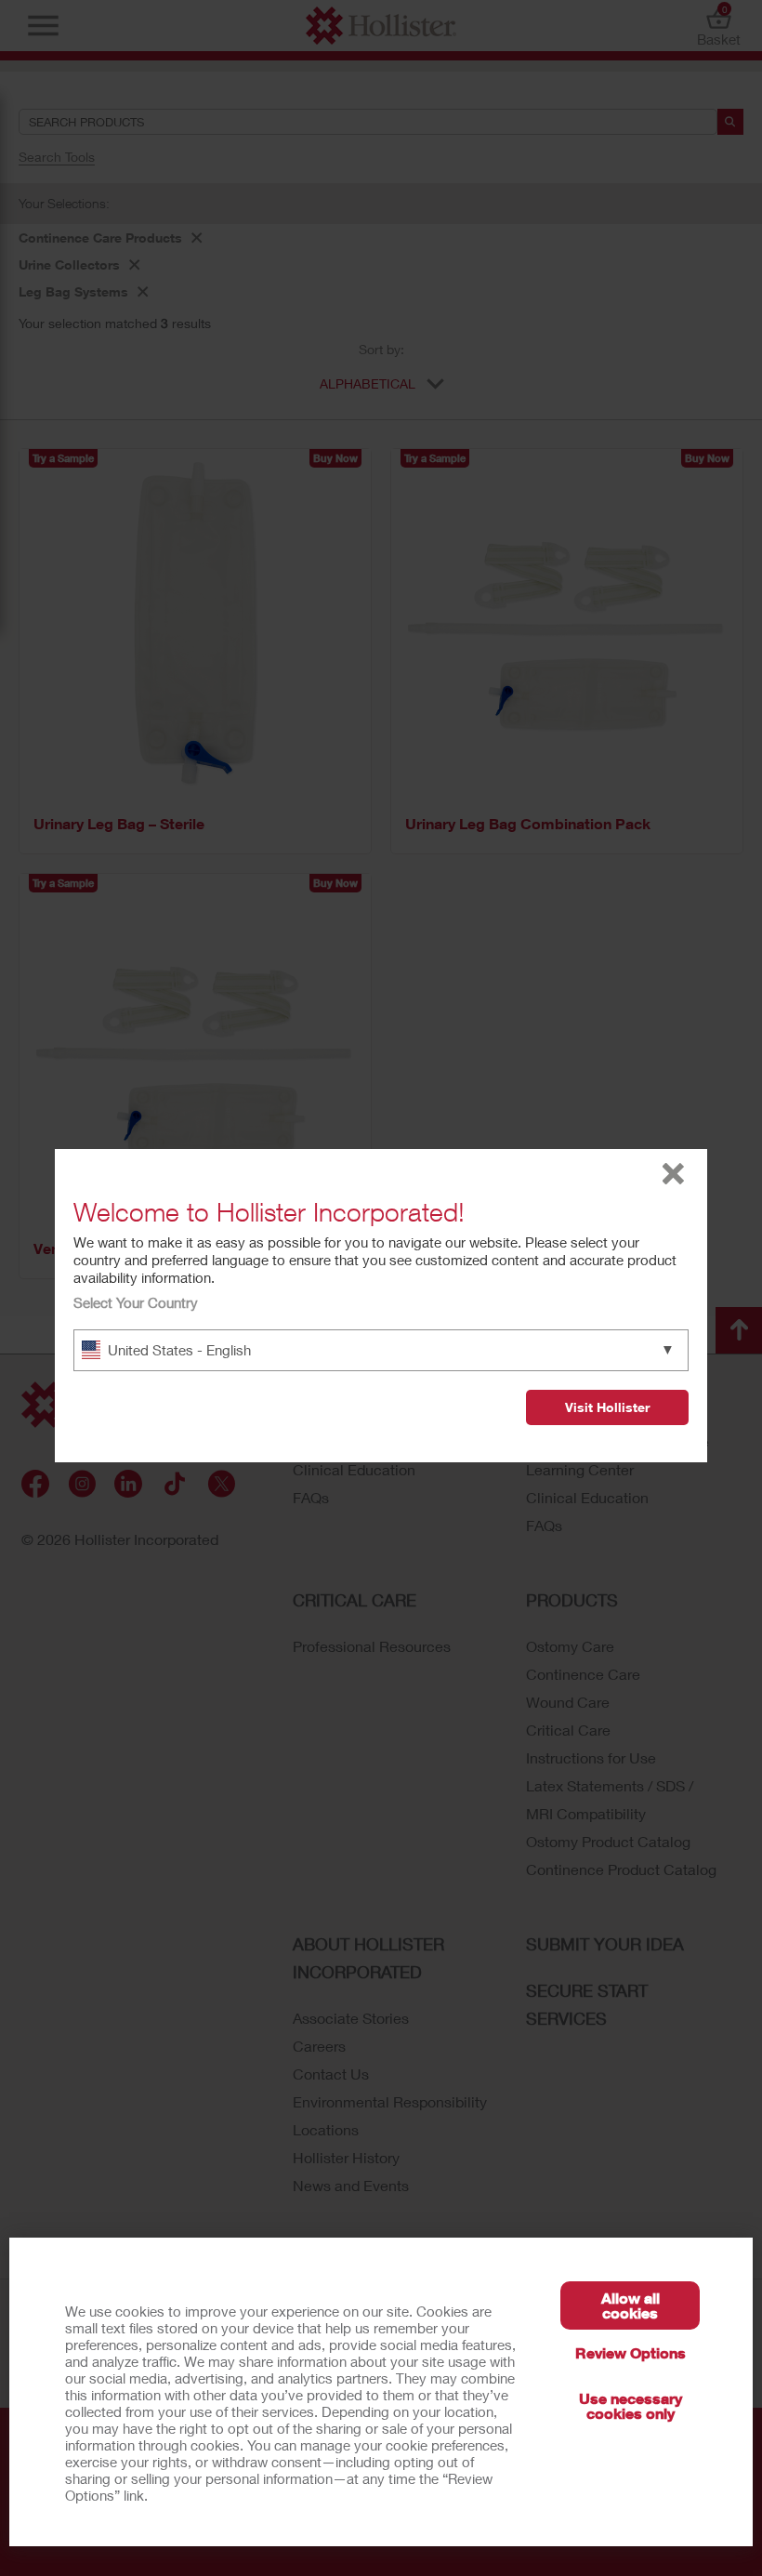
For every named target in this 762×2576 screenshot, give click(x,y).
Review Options (631, 2352)
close (673, 1174)
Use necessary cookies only (631, 2405)
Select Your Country (136, 1302)
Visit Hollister (607, 1407)
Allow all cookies (631, 2305)
